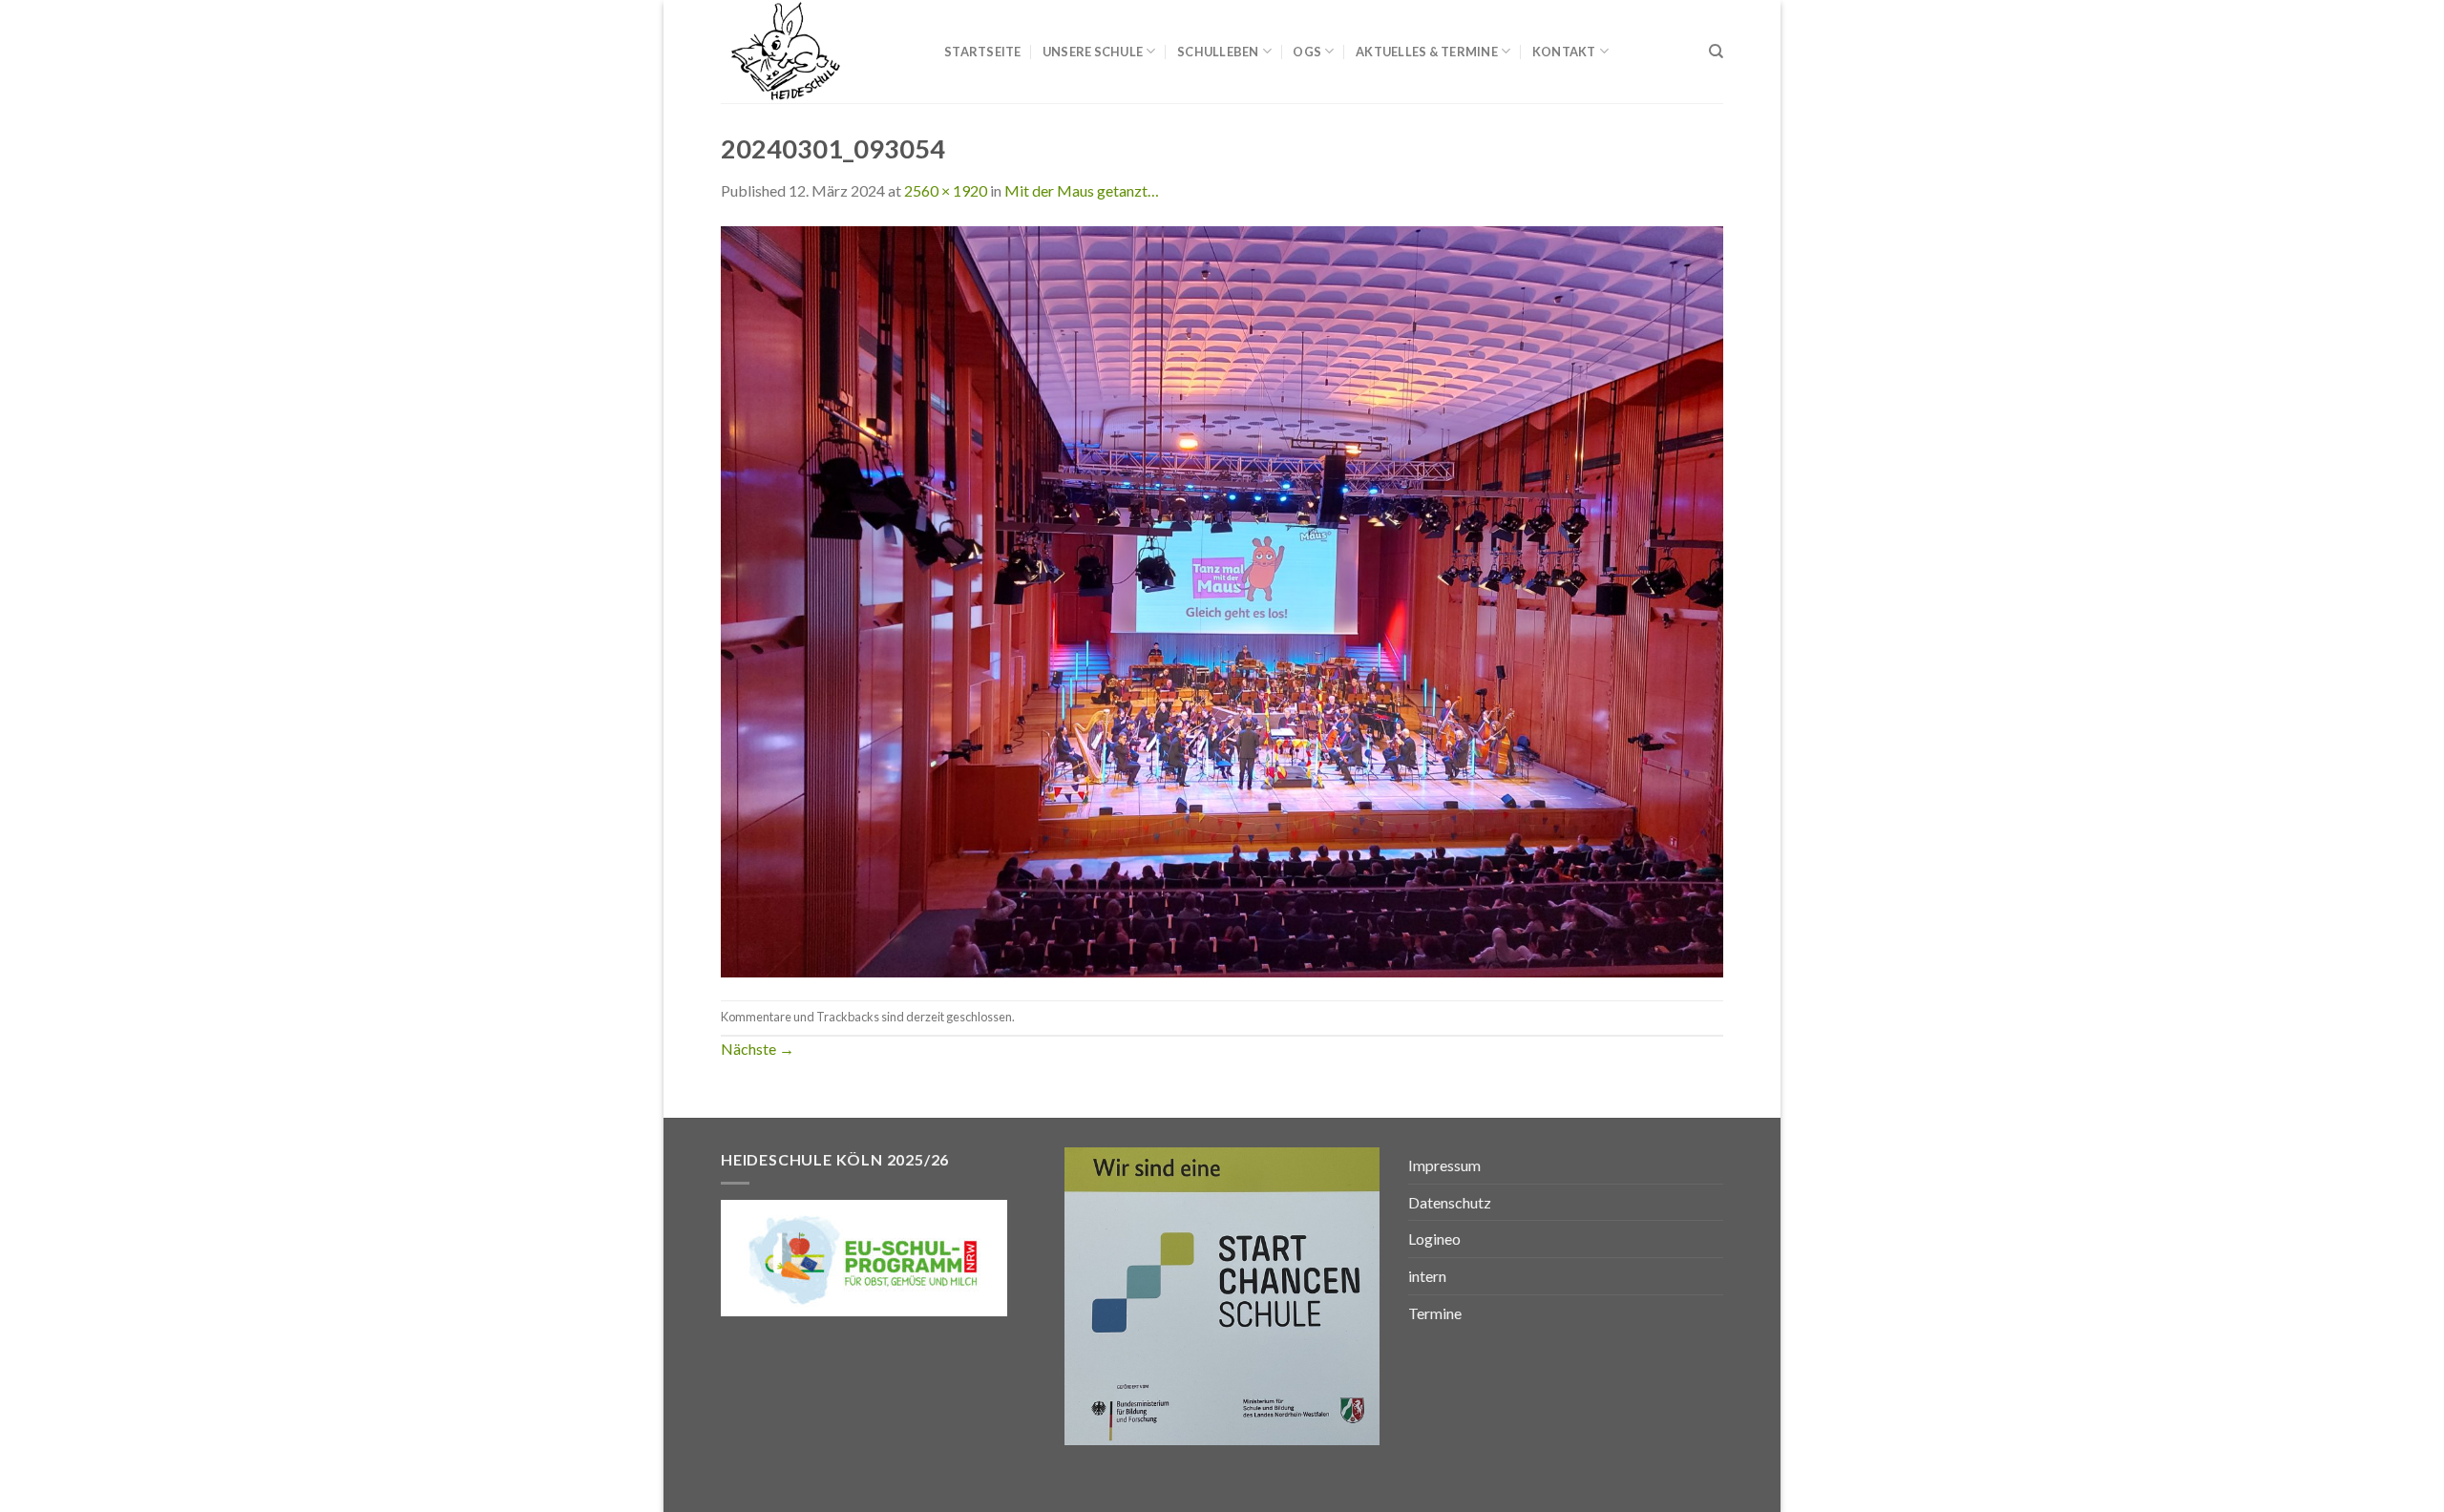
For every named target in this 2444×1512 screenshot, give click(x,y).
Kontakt (1564, 52)
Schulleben (1218, 52)
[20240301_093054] (1222, 599)
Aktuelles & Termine (1427, 52)
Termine (1435, 1313)
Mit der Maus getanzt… (1082, 190)
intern (1427, 1276)
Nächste (758, 1049)
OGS (1307, 52)
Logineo (1434, 1239)
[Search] (1716, 52)
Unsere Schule (1093, 52)
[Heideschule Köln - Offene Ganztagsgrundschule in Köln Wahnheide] (818, 52)
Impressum (1444, 1165)
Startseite (983, 52)
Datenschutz (1450, 1202)
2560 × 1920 (946, 190)
